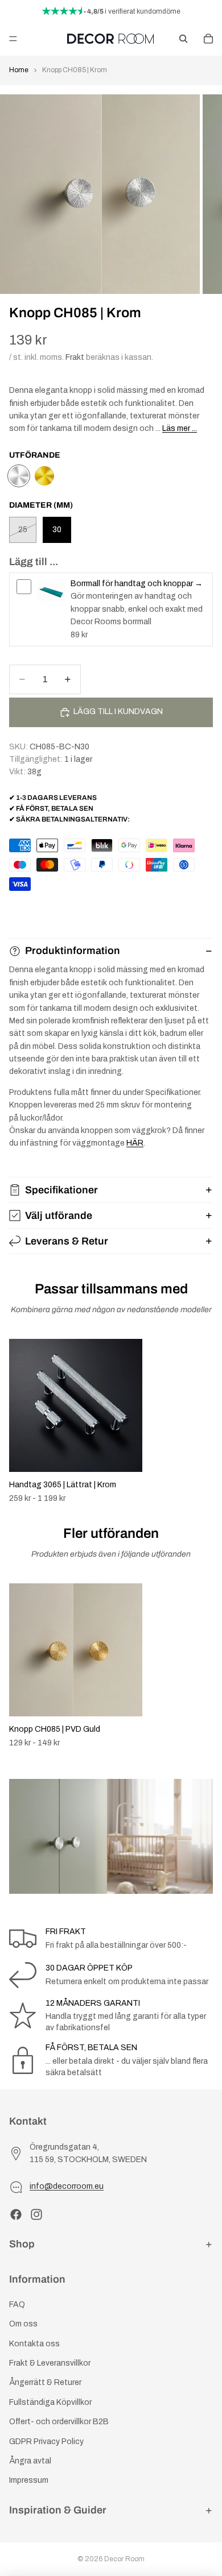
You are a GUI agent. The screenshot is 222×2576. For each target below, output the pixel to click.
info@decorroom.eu (67, 2187)
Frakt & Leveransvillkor (50, 2363)
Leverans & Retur (67, 1241)
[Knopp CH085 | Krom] (19, 476)
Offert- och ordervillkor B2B (59, 2422)
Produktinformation (73, 951)
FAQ (17, 2305)
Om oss (23, 2324)
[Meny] (13, 39)
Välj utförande (59, 1216)
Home (19, 70)
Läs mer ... (180, 428)
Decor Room (124, 2559)
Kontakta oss (34, 2344)
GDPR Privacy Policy (46, 2442)
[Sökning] (183, 39)
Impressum (29, 2481)
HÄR (135, 1143)
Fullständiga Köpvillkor (50, 2402)
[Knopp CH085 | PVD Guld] (44, 476)
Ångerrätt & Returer (45, 2383)
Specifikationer (61, 1190)
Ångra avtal (30, 2461)
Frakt (75, 357)
